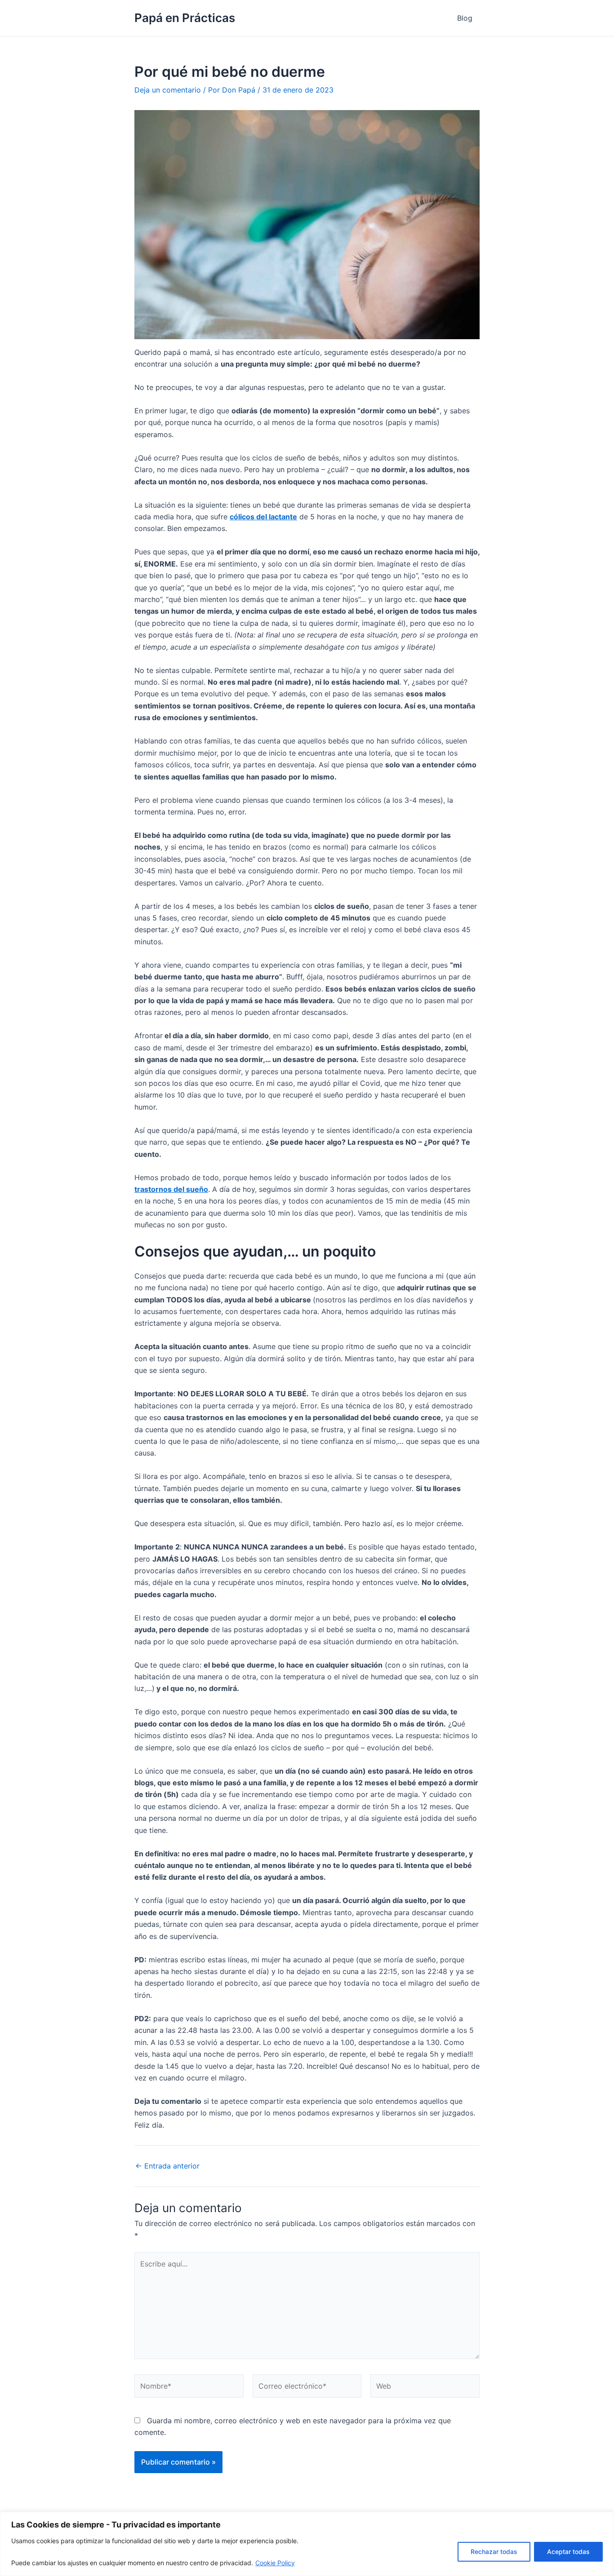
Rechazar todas (494, 2552)
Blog (465, 18)
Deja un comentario (168, 90)
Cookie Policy (275, 2563)
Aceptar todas (568, 2552)
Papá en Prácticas (185, 18)
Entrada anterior (167, 2166)
